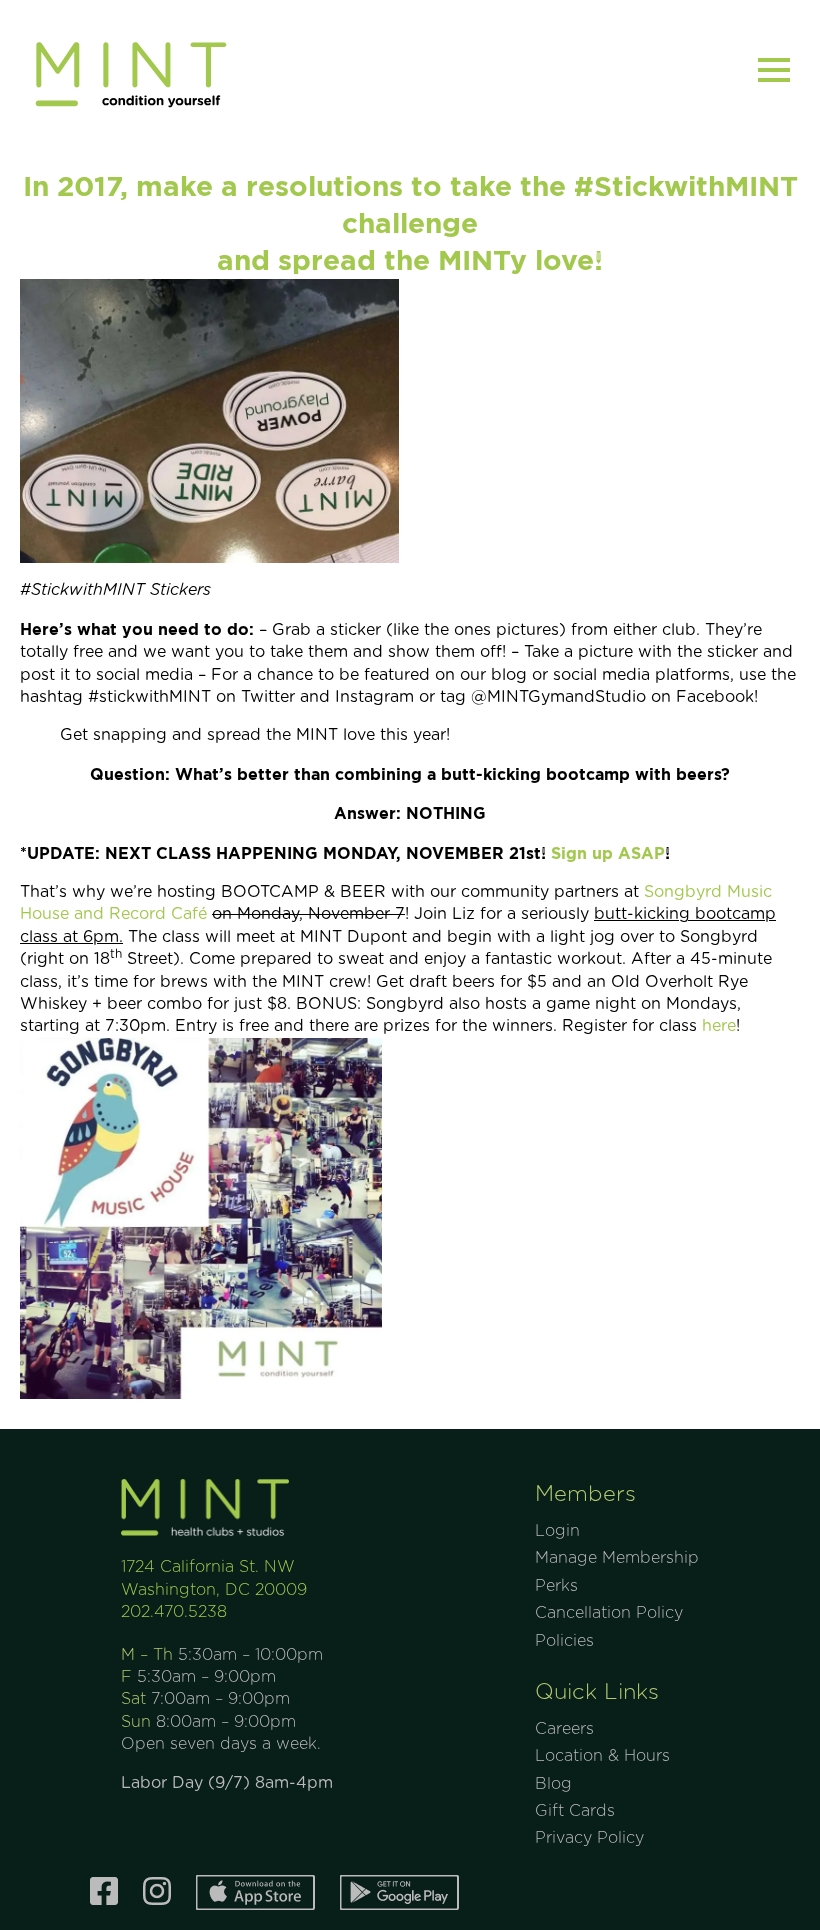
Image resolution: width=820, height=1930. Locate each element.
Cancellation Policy (609, 1613)
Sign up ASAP (608, 853)
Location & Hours (602, 1756)
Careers (564, 1729)
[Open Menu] (774, 70)
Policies (564, 1641)
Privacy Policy (589, 1838)
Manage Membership (617, 1558)
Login (557, 1531)
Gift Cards (575, 1811)
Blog (553, 1784)
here (719, 1026)
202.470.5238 (174, 1612)
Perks (556, 1586)
